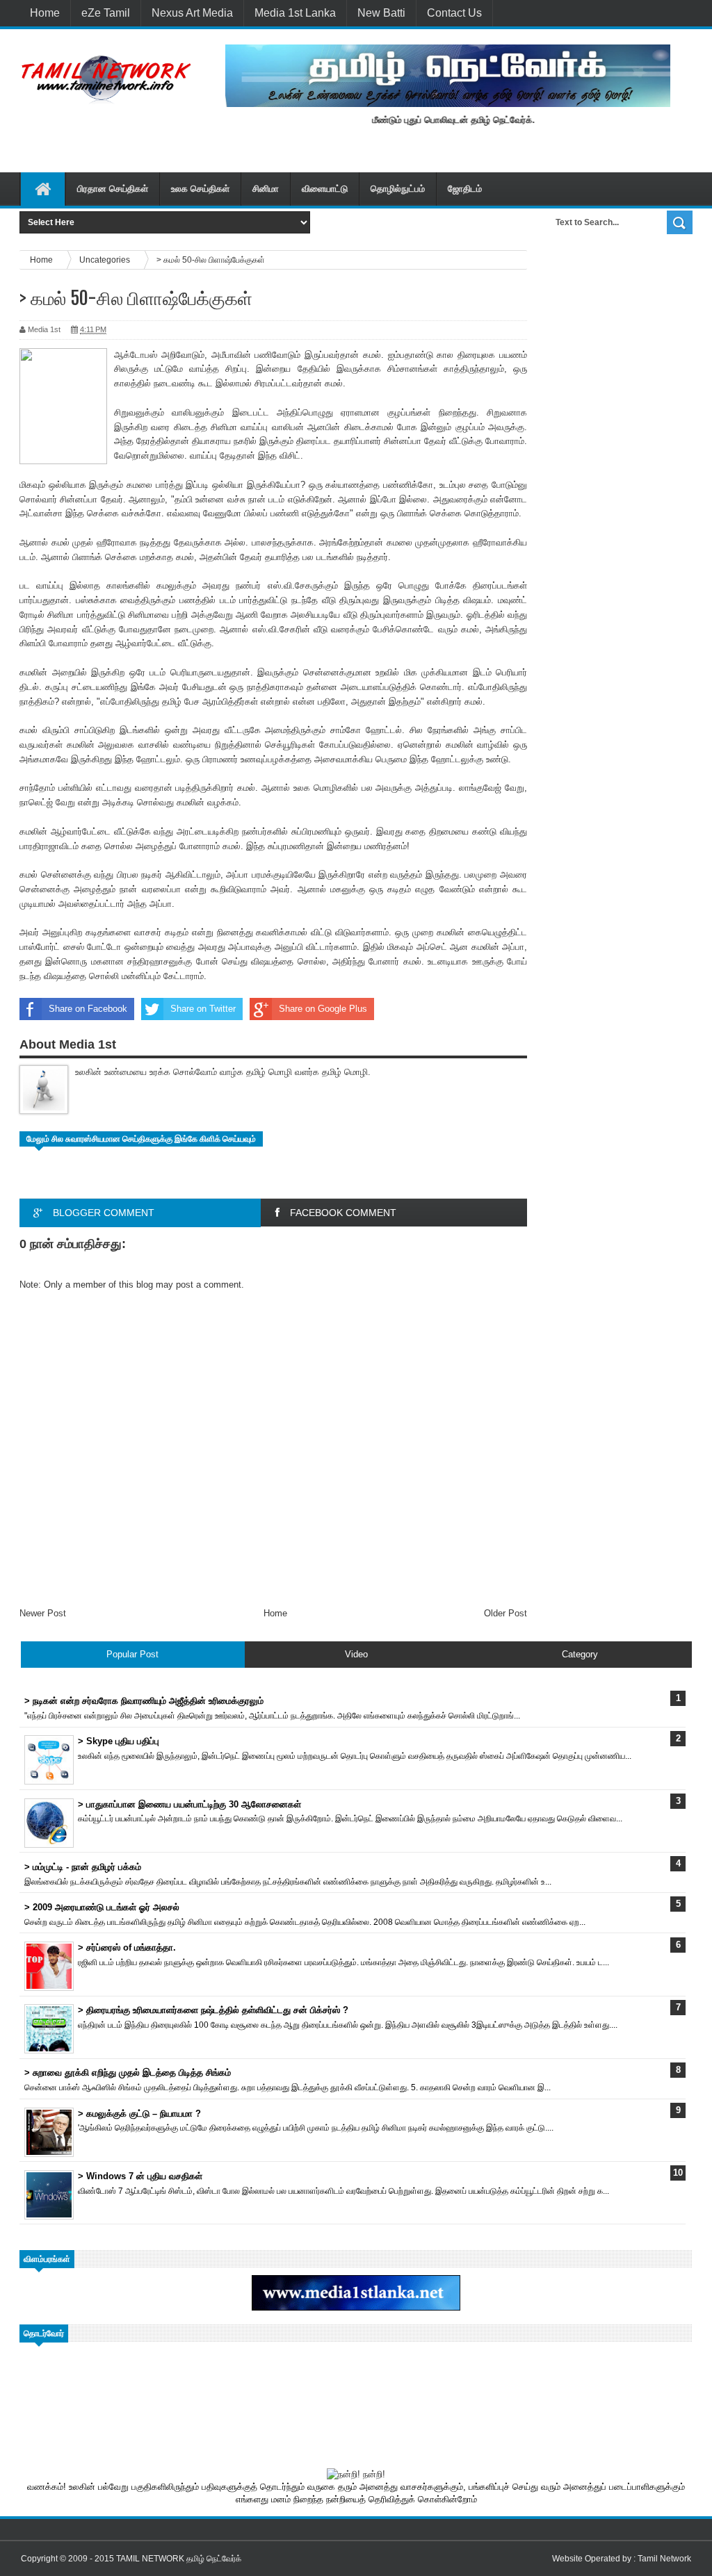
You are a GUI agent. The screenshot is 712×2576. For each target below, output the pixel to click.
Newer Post (43, 1613)
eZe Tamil (106, 13)
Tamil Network (664, 2559)
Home (45, 13)
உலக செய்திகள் (200, 189)
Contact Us (454, 13)
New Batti (381, 13)
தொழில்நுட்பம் (398, 189)
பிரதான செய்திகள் (113, 189)
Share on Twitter (203, 1009)
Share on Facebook (88, 1009)
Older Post (505, 1613)
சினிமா (266, 189)
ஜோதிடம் (465, 189)
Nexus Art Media (192, 13)
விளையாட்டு (325, 189)
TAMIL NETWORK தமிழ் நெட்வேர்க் (179, 2559)
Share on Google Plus (323, 1009)
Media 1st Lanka (295, 13)
